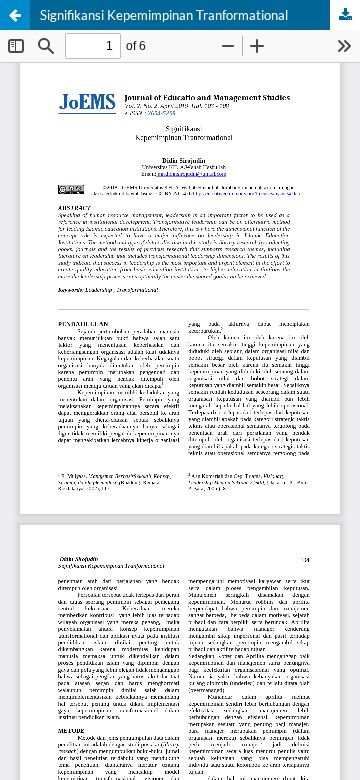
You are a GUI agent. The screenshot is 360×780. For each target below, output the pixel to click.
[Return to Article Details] (15, 15)
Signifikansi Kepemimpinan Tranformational (164, 15)
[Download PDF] (345, 15)
